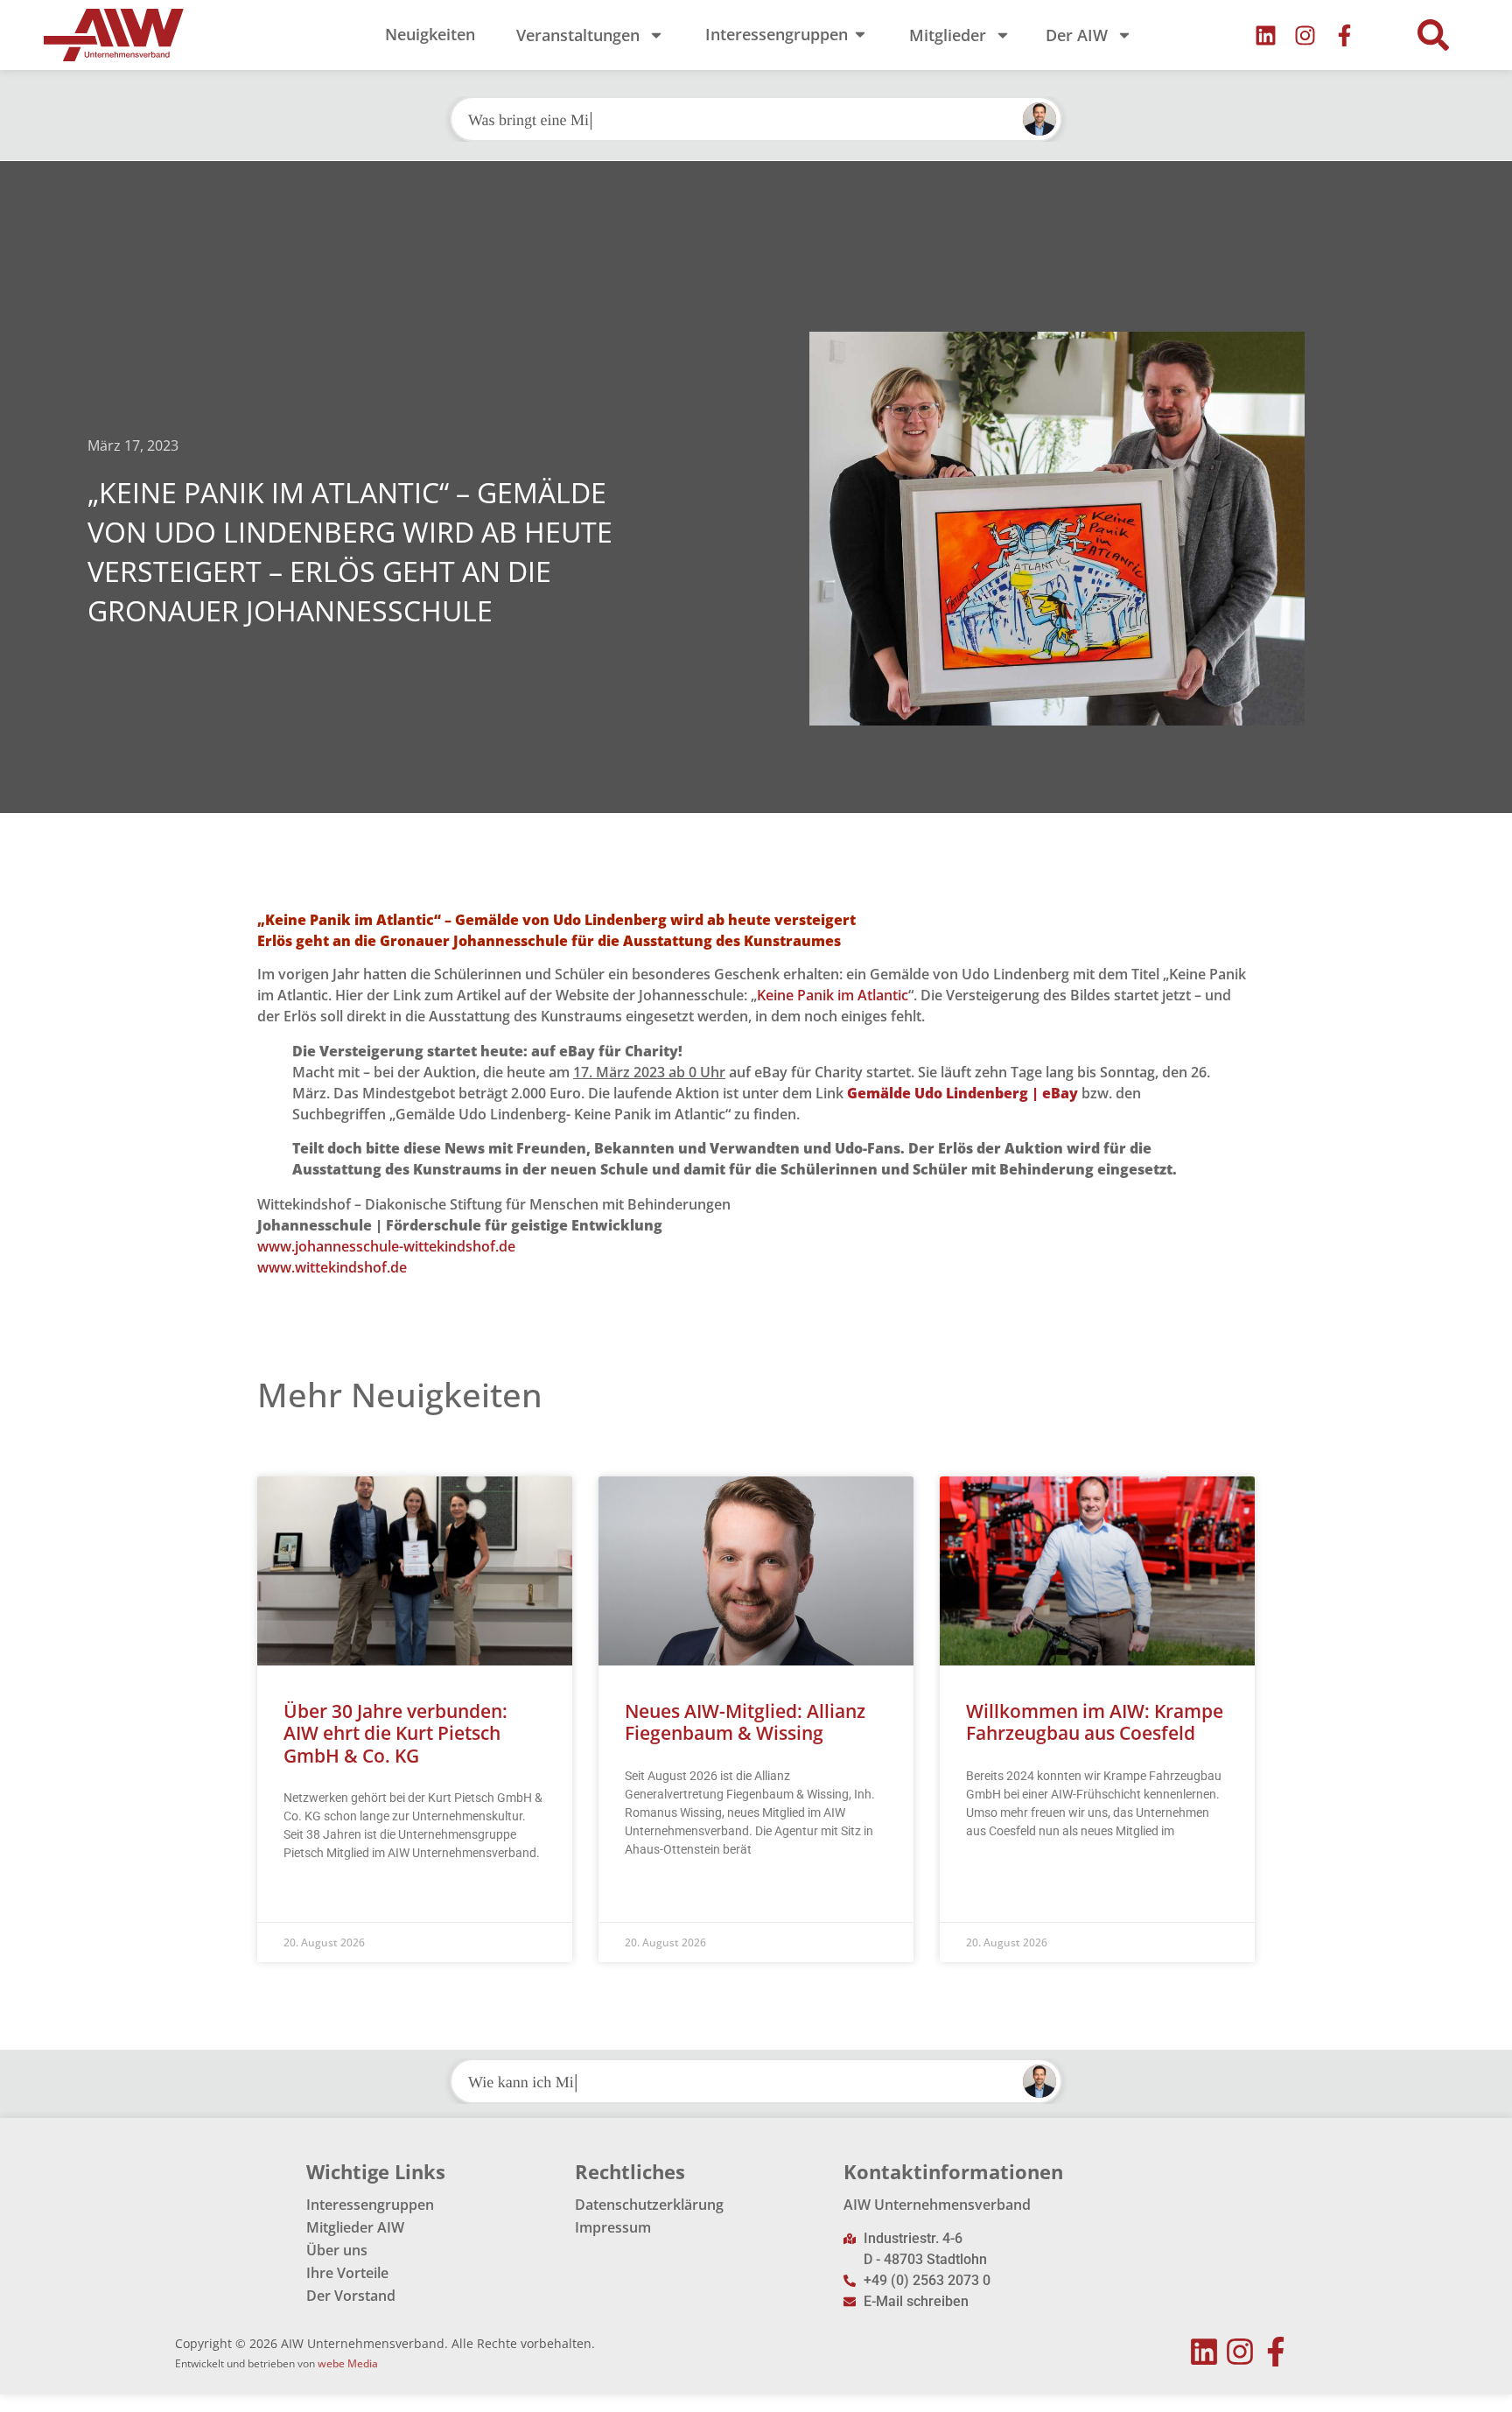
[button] (1433, 35)
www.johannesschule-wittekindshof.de (386, 1246)
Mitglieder (948, 35)
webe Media (348, 2363)
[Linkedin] (1266, 35)
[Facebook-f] (1344, 35)
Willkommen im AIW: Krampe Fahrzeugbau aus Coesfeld (1095, 1722)
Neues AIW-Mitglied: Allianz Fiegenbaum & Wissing (745, 1722)
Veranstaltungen (578, 35)
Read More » (317, 1897)
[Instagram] (1305, 35)
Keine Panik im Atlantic (833, 995)
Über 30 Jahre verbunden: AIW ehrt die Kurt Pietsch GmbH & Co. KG (395, 1733)
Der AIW (1077, 35)
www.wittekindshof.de (332, 1267)
